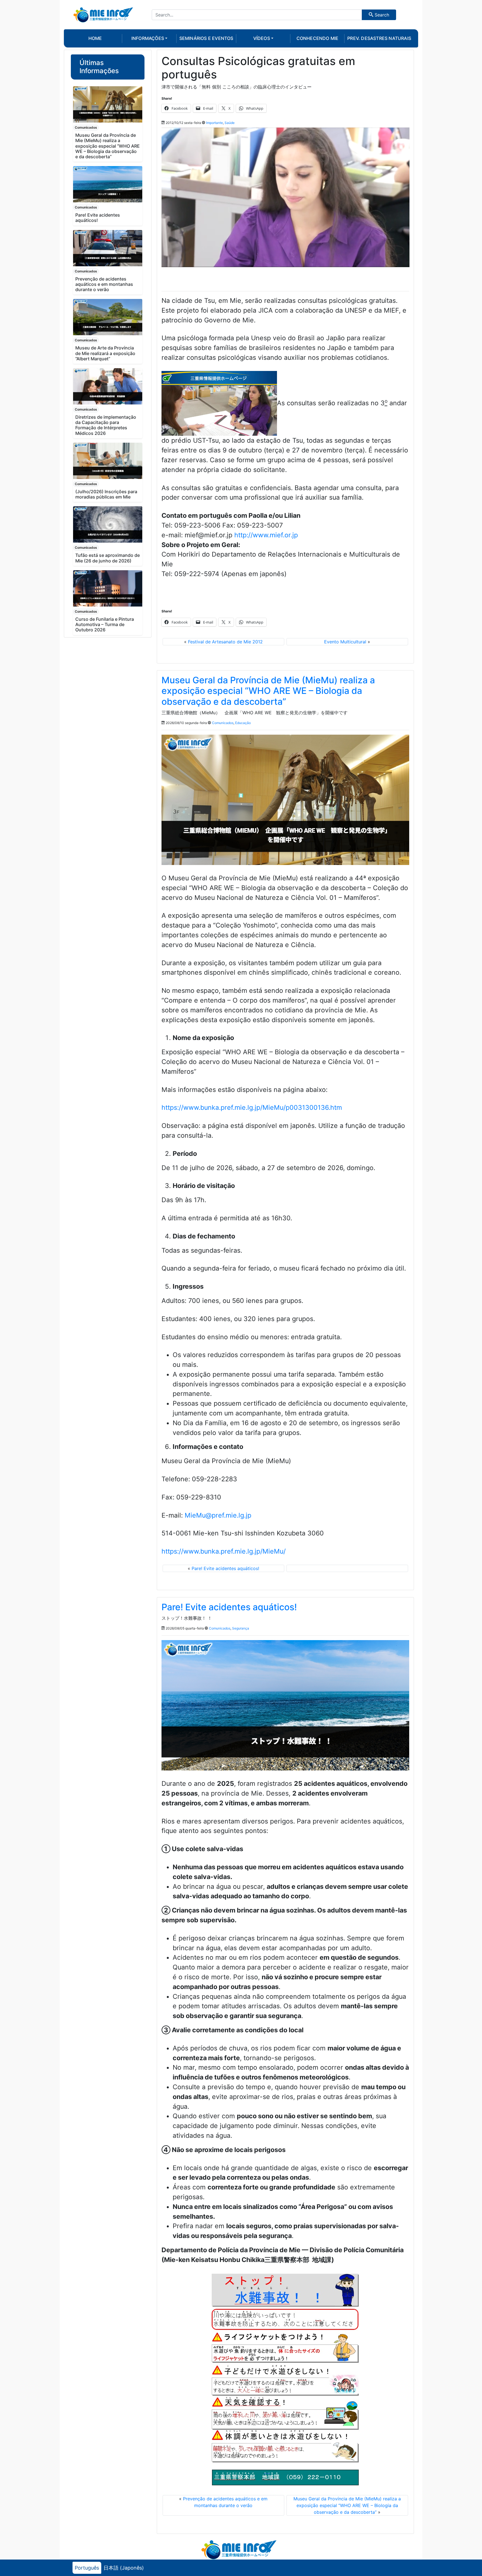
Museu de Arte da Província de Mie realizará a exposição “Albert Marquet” (105, 353)
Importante (215, 123)
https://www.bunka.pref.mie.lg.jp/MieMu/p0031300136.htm (252, 1108)
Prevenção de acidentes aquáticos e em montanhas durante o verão (104, 284)
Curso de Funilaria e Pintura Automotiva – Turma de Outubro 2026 (105, 624)
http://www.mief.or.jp (266, 535)
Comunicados (86, 127)
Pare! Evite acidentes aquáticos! (98, 218)
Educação (243, 723)
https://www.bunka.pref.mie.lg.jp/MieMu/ (224, 1551)
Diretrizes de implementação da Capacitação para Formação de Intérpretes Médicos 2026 (106, 425)
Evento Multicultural (345, 642)
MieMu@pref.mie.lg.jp (218, 1515)
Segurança (241, 1628)
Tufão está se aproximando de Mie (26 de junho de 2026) (108, 558)
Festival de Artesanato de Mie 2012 (225, 642)
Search (381, 15)
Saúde (230, 123)
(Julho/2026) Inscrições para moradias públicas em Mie (106, 494)
